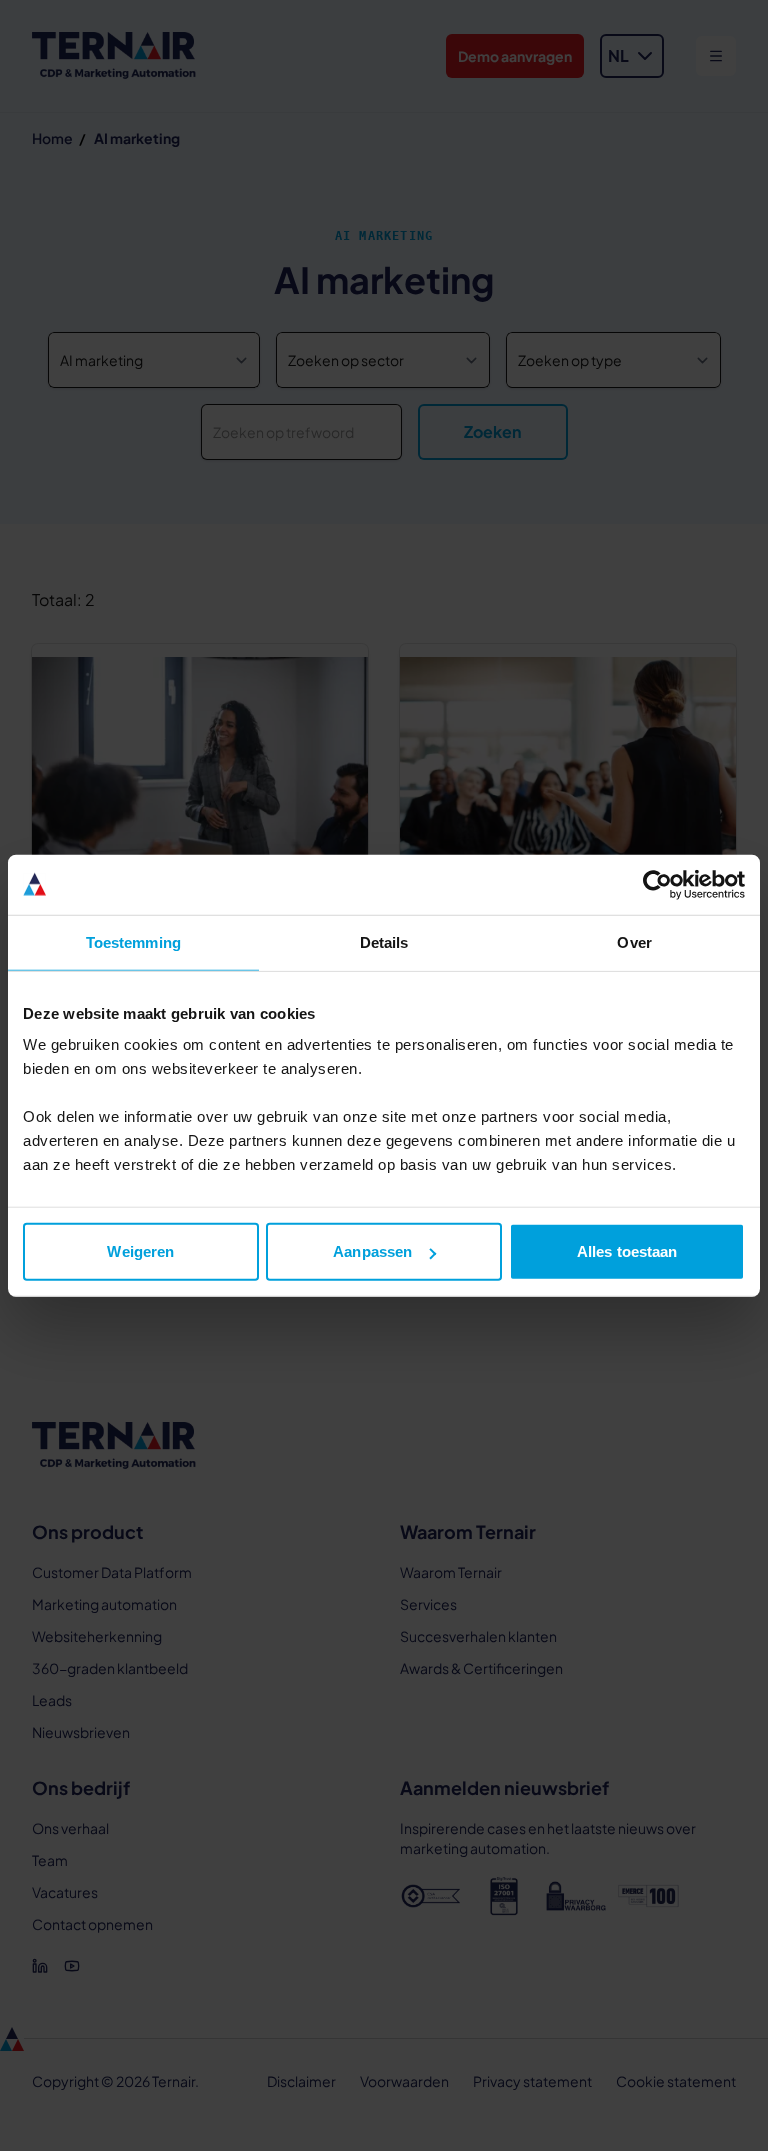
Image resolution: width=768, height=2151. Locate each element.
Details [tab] (384, 941)
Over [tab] (634, 941)
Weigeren (140, 1251)
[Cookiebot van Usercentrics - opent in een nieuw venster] (657, 884)
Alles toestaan (627, 1251)
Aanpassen (372, 1251)
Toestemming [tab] (133, 941)
